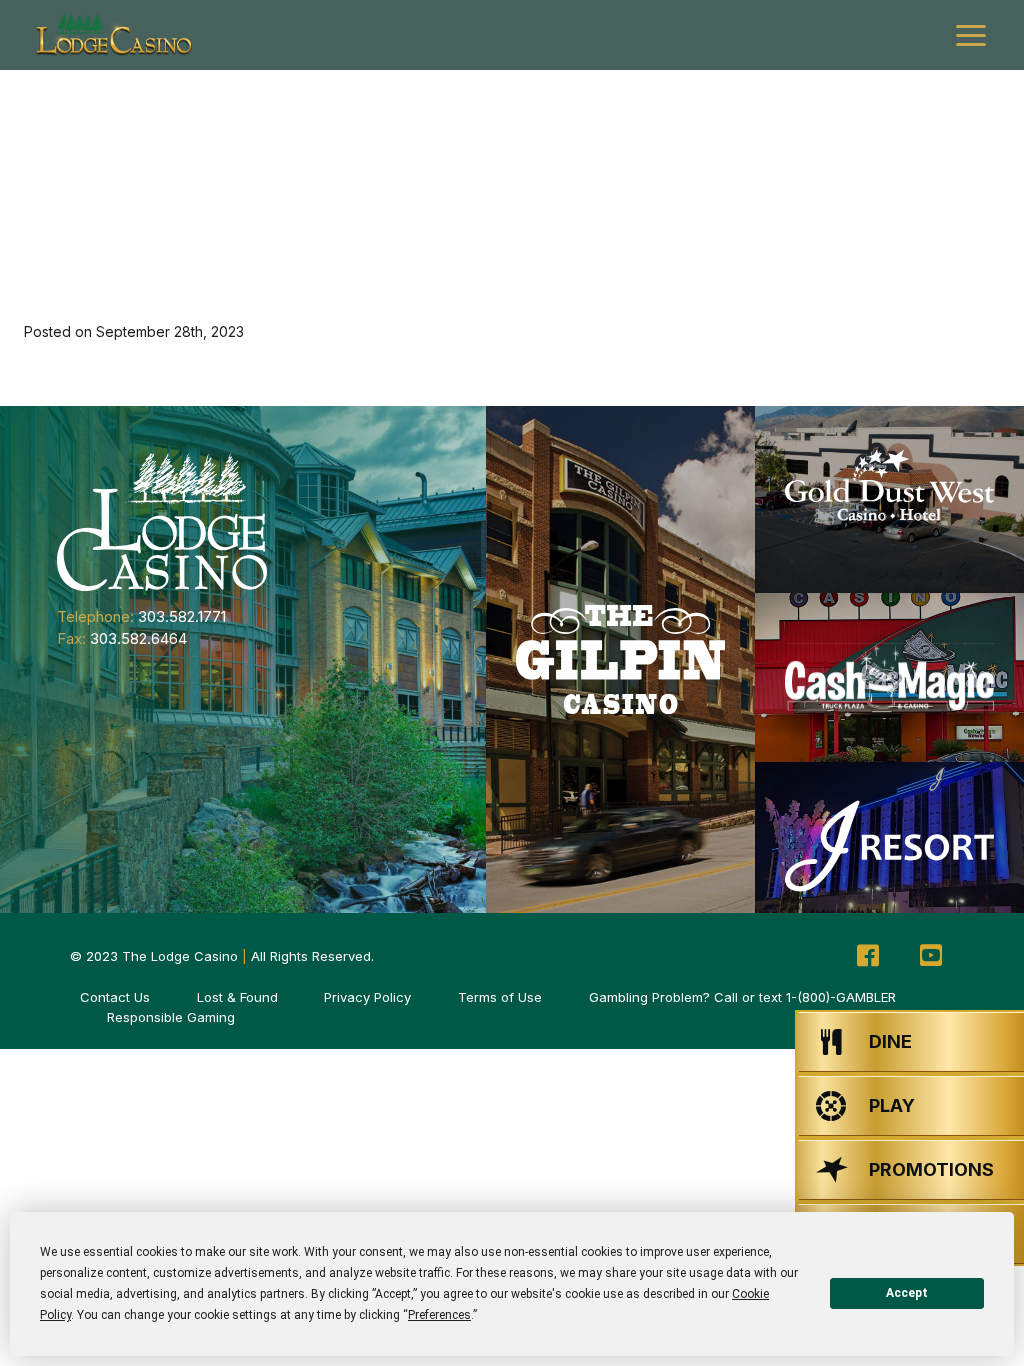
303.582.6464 (138, 638)
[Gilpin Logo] (620, 659)
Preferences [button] (439, 1315)
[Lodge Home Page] (162, 520)
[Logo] (113, 35)
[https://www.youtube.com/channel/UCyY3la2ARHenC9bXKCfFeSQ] (931, 956)
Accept (907, 1293)
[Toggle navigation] (971, 35)
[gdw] (889, 499)
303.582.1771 (182, 616)
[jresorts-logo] (889, 846)
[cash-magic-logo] (889, 677)
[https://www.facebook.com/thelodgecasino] (868, 956)
